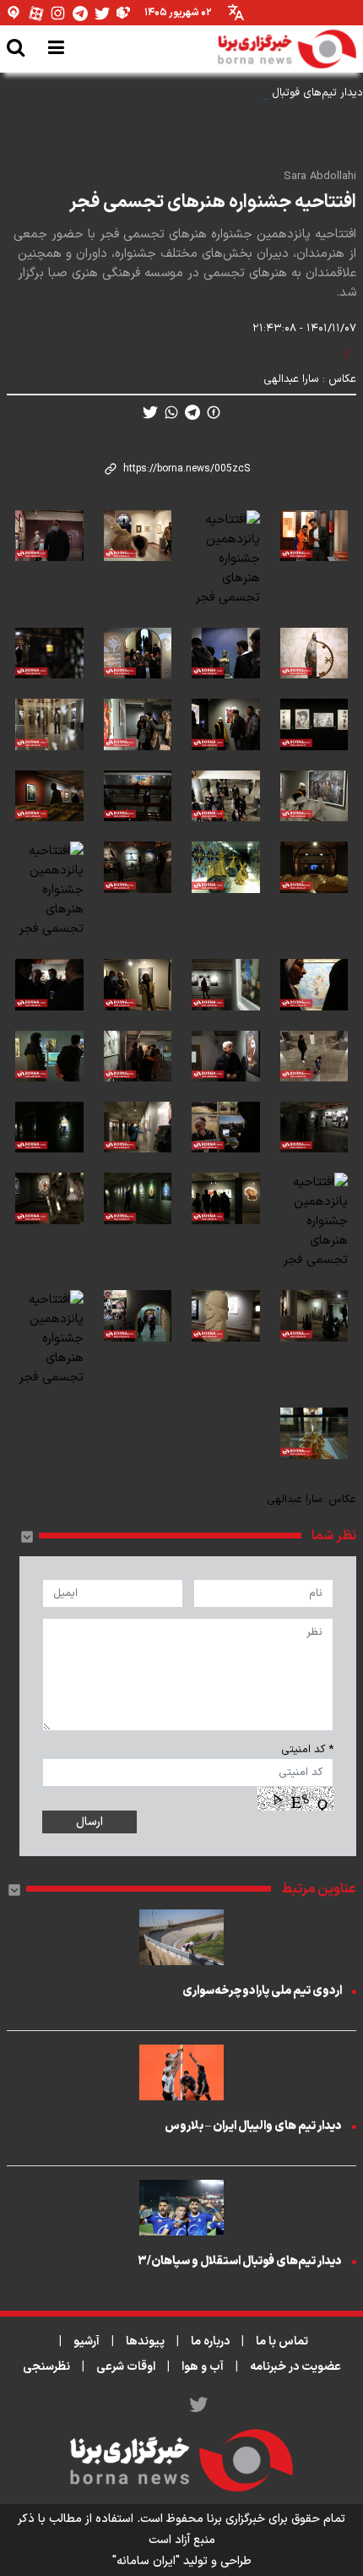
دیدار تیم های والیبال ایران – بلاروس (253, 2126)
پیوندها (145, 2342)
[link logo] (287, 49)
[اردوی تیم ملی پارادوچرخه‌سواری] (181, 1937)
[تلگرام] (80, 13)
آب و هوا (203, 2367)
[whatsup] (171, 412)
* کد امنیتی (307, 1750)
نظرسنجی (46, 2367)
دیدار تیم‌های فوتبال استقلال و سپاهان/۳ (240, 2261)
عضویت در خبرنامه (295, 2367)
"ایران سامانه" (146, 2561)
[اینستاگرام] (58, 13)
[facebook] (214, 412)
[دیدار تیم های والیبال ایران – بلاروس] (181, 2072)
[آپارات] (36, 13)
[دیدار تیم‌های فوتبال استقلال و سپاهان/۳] (181, 2208)
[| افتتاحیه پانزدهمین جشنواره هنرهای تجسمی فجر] (314, 559)
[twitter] (150, 412)
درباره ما (210, 2342)
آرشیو (87, 2342)
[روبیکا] (124, 13)
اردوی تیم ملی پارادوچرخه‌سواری (262, 1991)
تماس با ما (282, 2342)
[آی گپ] (14, 13)
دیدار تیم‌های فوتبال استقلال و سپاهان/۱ (271, 93)
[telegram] (192, 412)
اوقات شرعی (126, 2367)
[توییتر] (102, 13)
